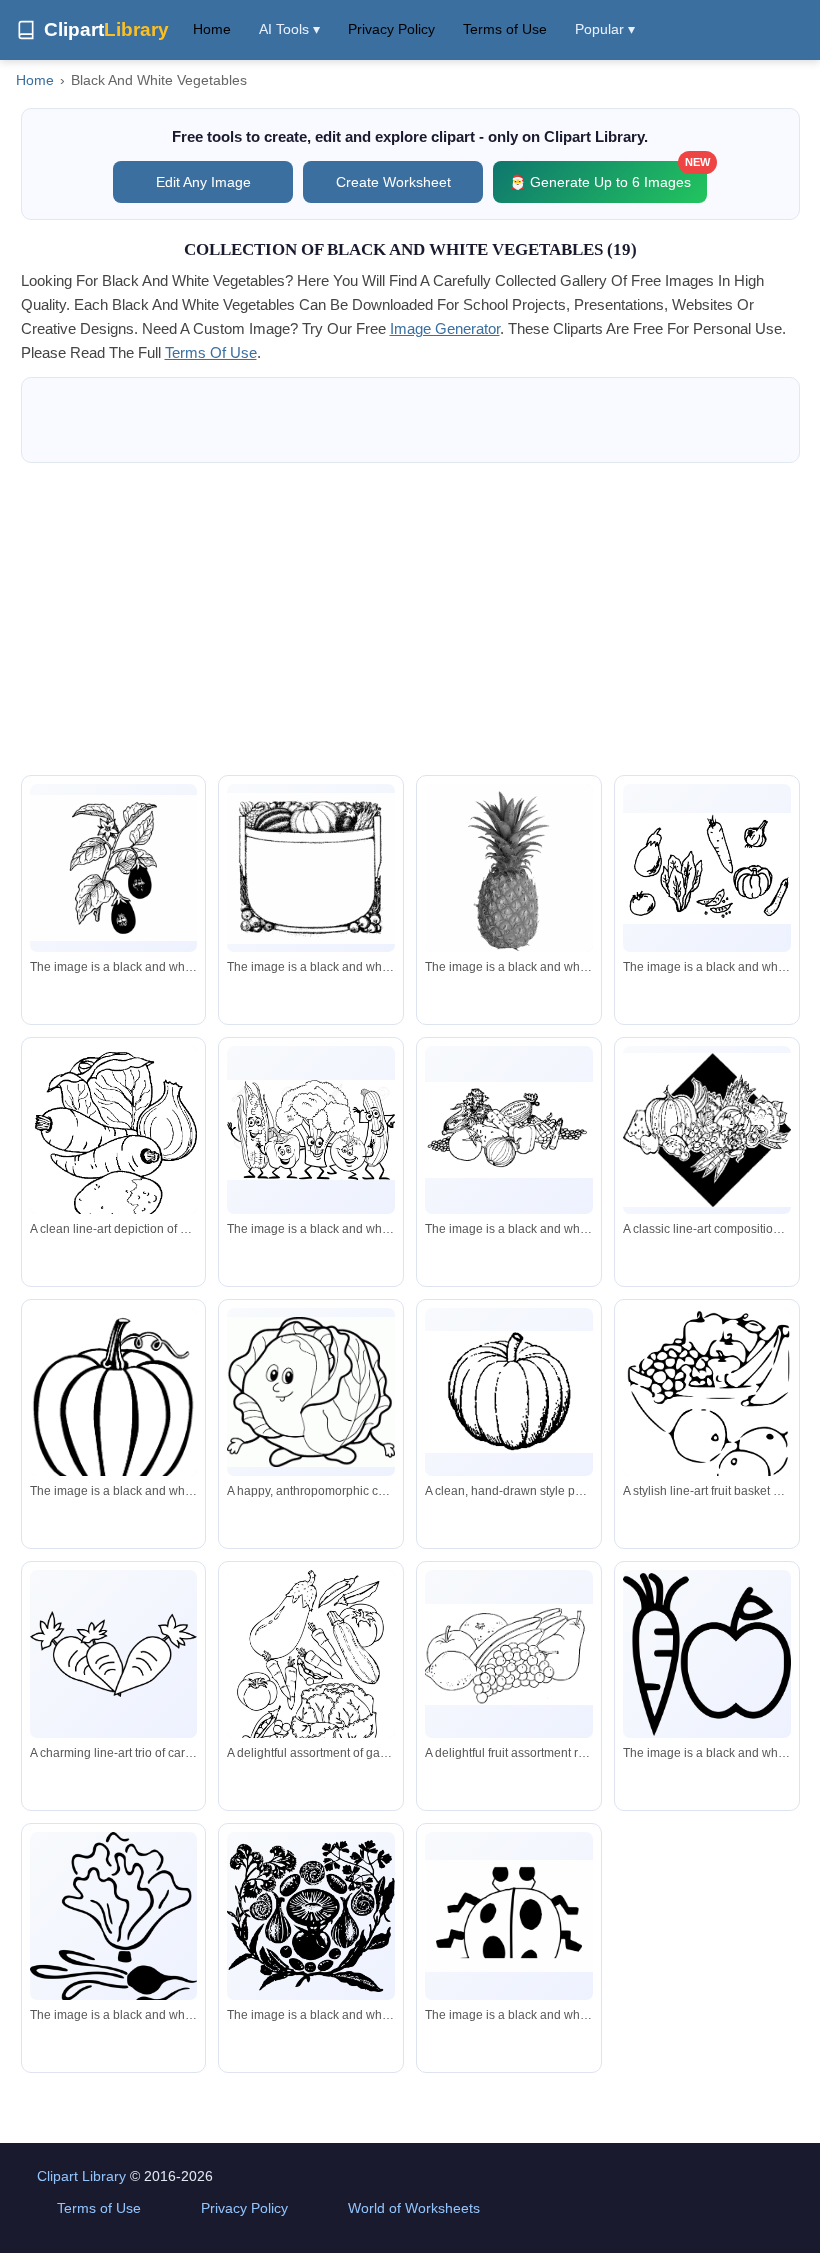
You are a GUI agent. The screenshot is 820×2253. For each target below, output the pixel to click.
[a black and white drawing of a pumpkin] (114, 1420)
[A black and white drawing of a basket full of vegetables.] (311, 868)
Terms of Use (505, 29)
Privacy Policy (391, 29)
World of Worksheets (414, 2208)
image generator (445, 328)
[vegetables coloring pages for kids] (311, 1129)
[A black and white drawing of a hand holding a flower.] (114, 1943)
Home (212, 29)
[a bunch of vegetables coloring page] (509, 1130)
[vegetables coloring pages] (707, 868)
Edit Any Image (203, 182)
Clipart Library (81, 2176)
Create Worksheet (393, 182)
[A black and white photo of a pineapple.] (509, 871)
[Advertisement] (410, 619)
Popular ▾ (605, 29)
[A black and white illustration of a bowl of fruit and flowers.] (311, 1916)
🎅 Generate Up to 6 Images (608, 175)
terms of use (211, 352)
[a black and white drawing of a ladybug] (509, 1916)
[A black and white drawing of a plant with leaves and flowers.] (114, 868)
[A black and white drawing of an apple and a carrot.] (707, 1654)
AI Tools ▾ (289, 29)
